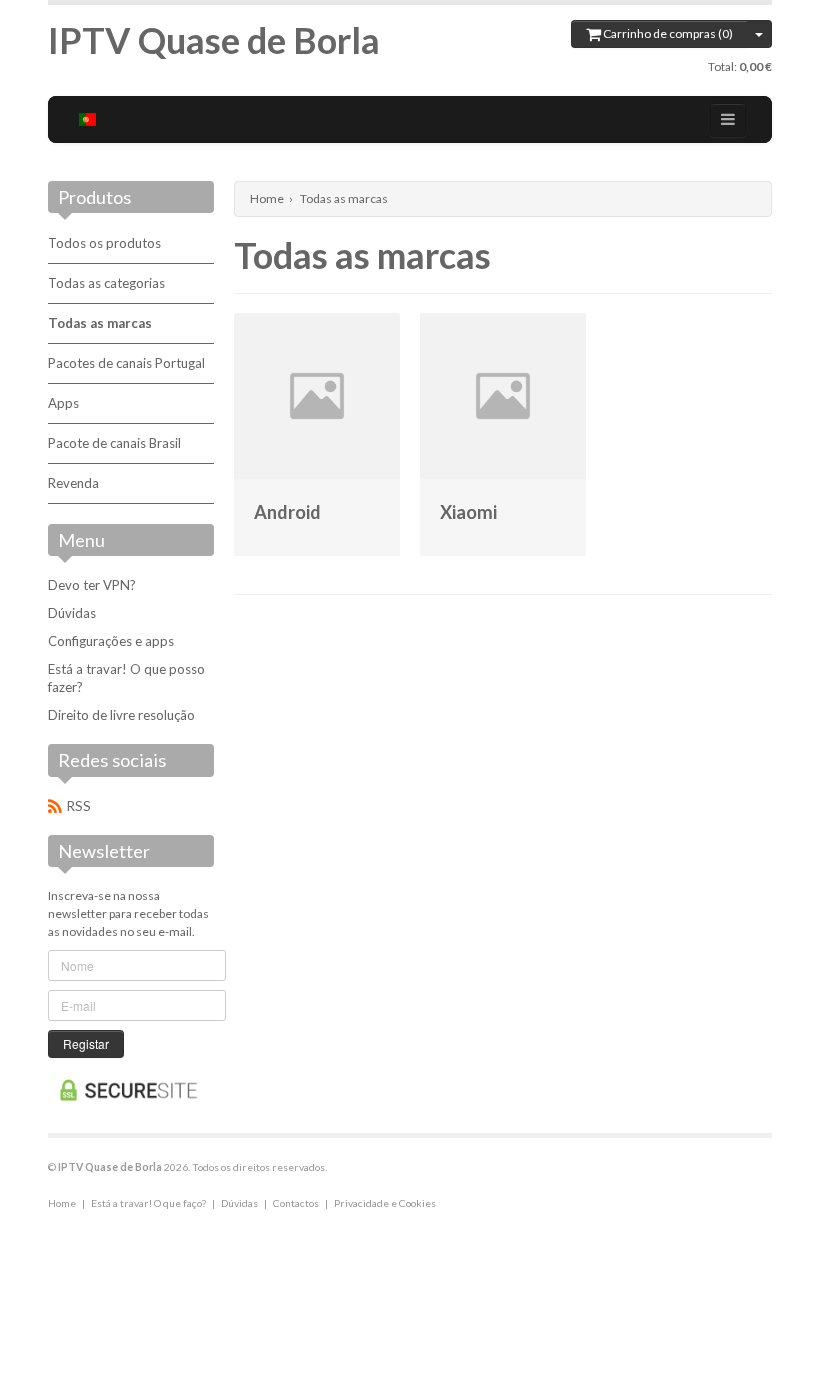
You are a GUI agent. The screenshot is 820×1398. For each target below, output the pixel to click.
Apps (63, 403)
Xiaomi (468, 512)
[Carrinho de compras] (759, 34)
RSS (79, 806)
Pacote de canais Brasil (114, 443)
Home (267, 198)
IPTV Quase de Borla (214, 40)
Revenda (73, 483)
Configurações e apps (111, 641)
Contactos (296, 1203)
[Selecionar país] (88, 120)
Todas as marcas (100, 323)
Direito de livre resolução (121, 715)
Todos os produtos (104, 243)
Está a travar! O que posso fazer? (126, 678)
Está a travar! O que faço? (148, 1203)
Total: (740, 66)
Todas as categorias (106, 283)
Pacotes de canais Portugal (126, 363)
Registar (86, 1043)
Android (287, 512)
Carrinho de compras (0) (667, 33)
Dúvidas (72, 613)
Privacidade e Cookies (385, 1203)
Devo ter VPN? (92, 585)
